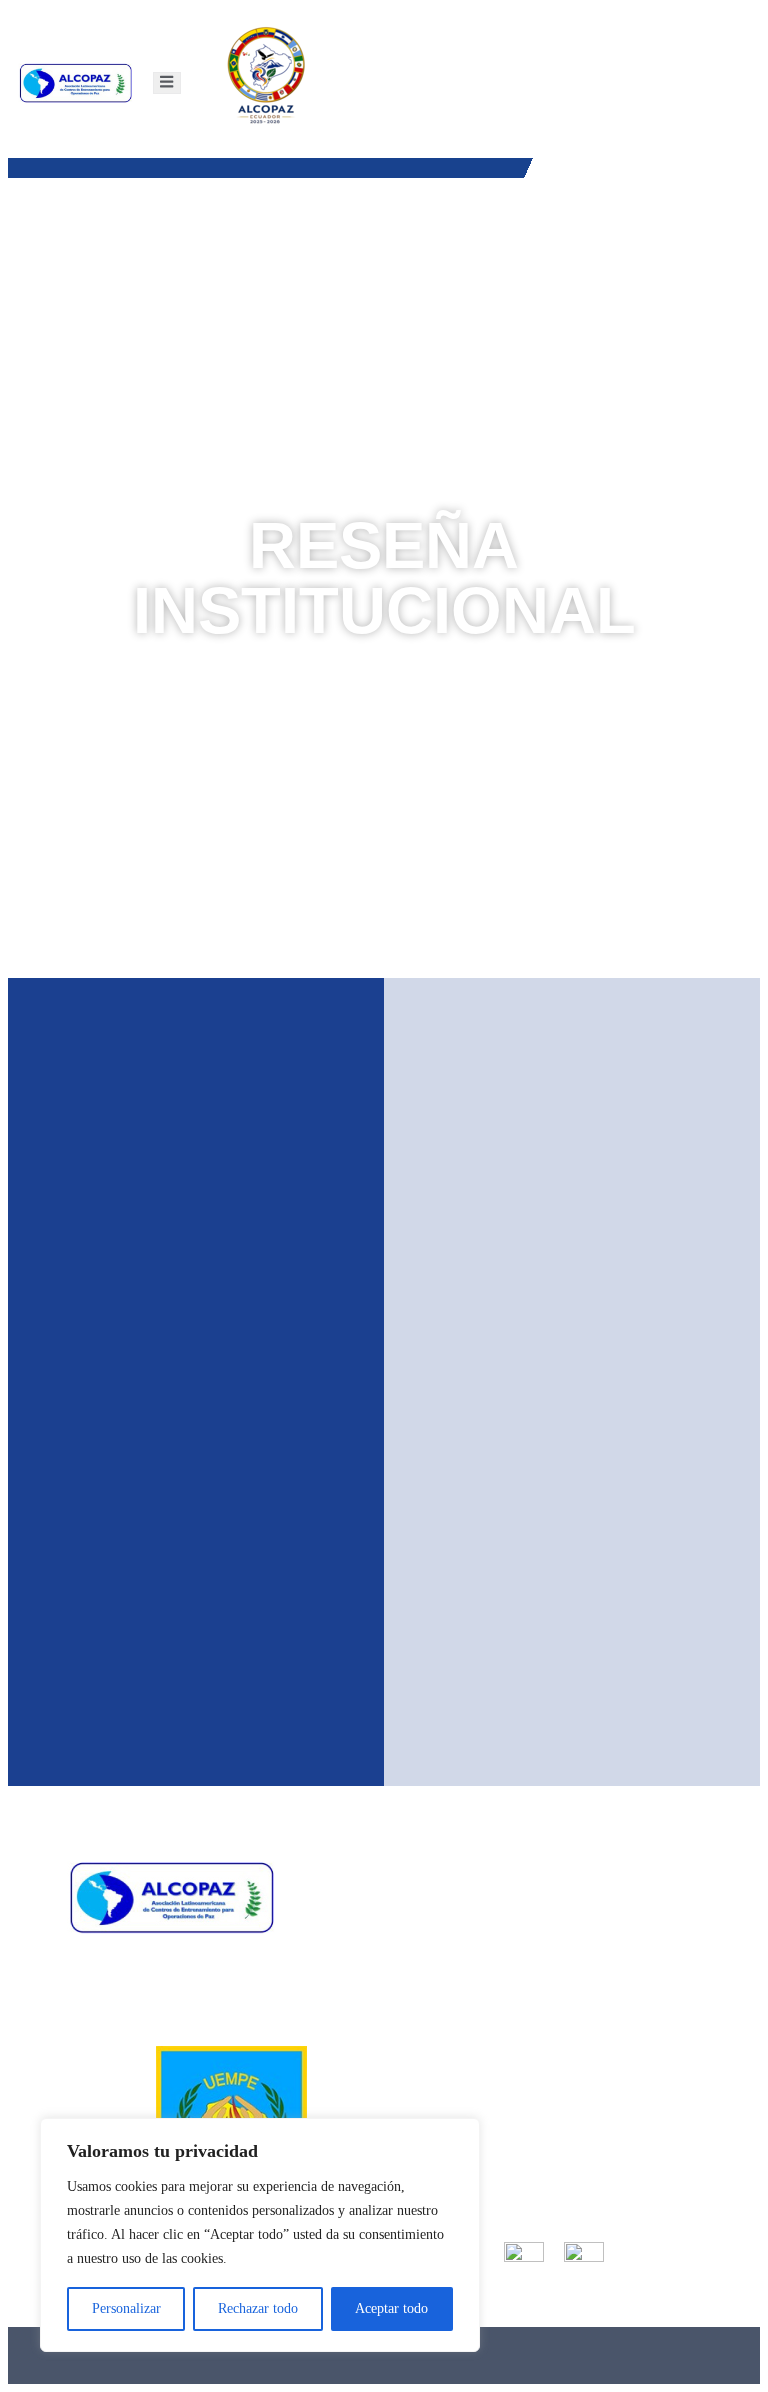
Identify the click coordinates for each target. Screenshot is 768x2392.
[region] (260, 2235)
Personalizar (126, 2308)
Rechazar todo (258, 2308)
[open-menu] (166, 83)
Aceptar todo (391, 2308)
